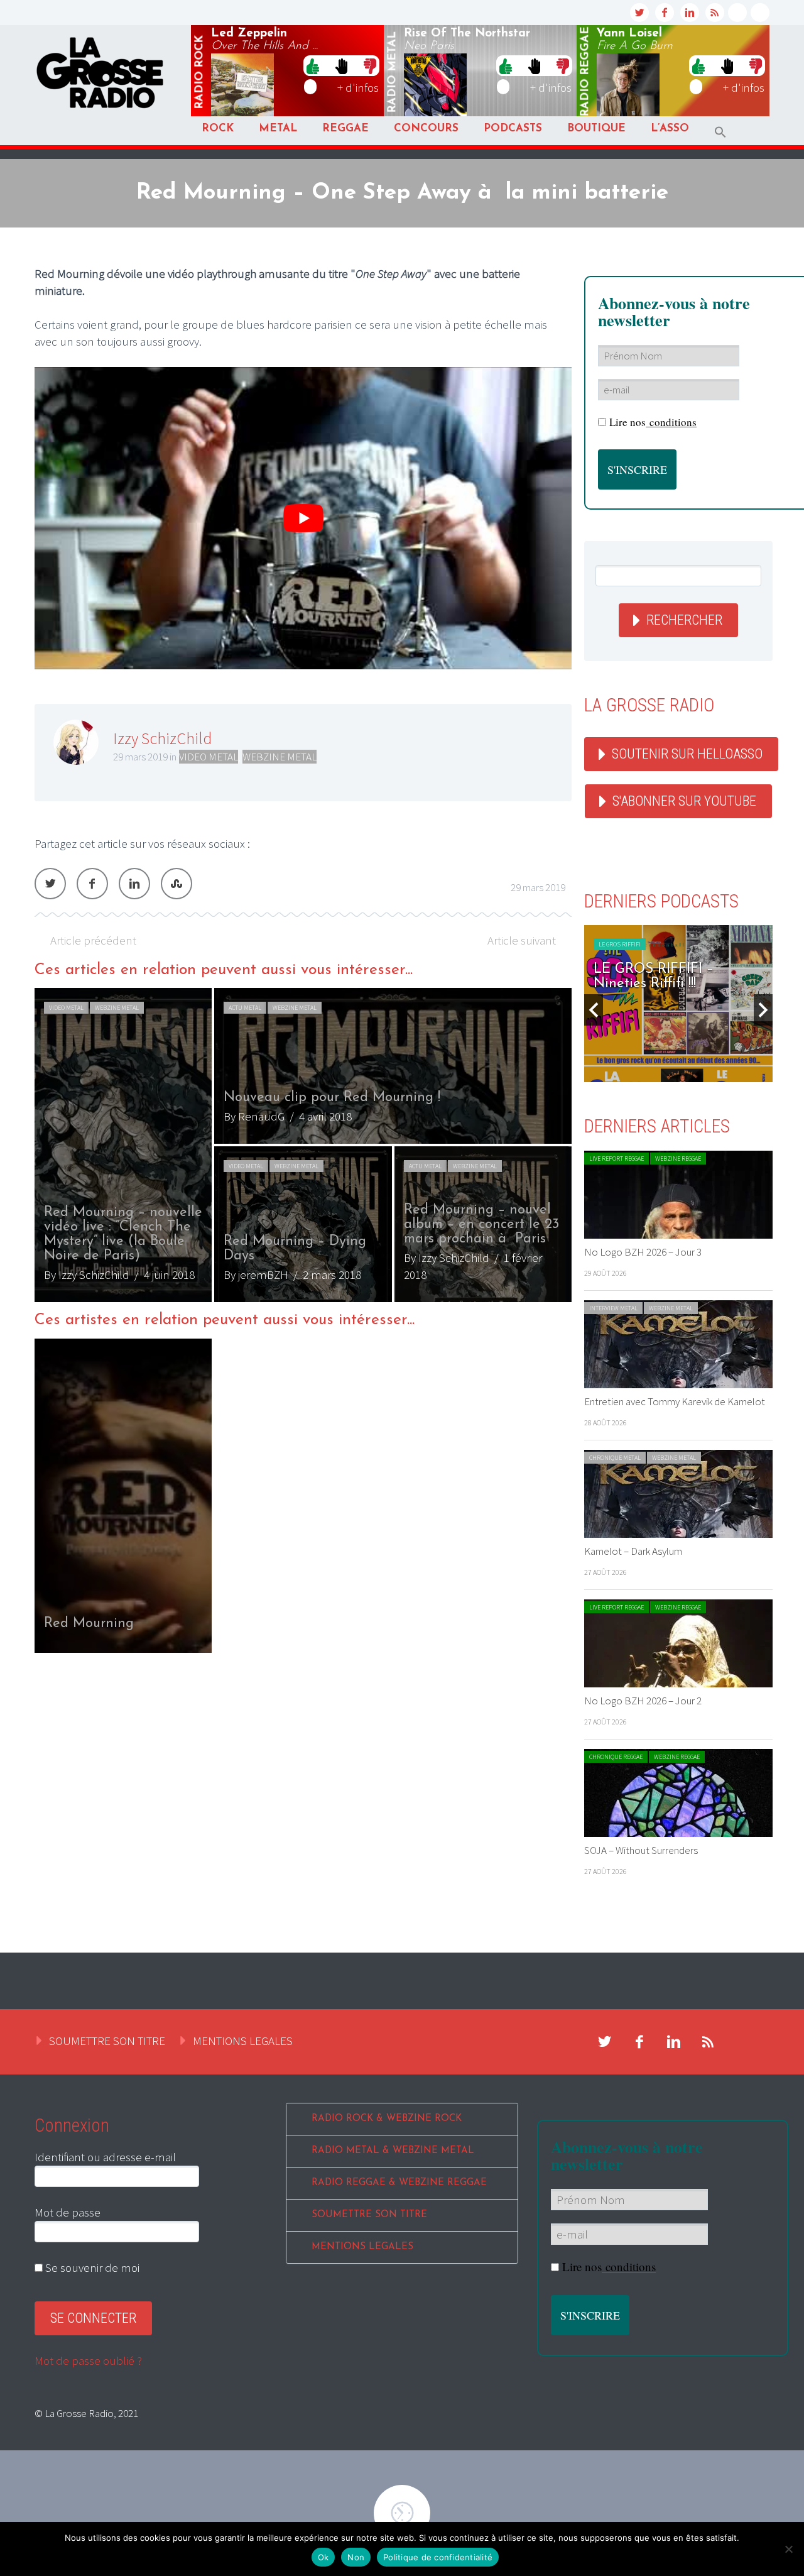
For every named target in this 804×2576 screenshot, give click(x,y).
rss (715, 13)
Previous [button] (594, 1010)
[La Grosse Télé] (737, 13)
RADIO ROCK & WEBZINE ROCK (387, 2119)
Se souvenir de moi (91, 2267)
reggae (585, 72)
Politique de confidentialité (438, 2557)
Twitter (50, 884)
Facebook (92, 884)
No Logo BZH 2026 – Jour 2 (643, 1701)
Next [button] (763, 1010)
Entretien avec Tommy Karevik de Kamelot (675, 1401)
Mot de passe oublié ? (88, 2360)
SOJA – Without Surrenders (641, 1850)
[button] (720, 132)
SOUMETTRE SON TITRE (107, 2041)
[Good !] (313, 65)
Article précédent (93, 940)
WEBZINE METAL (280, 757)
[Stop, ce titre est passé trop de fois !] (341, 65)
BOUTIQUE (596, 129)
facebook (665, 13)
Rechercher (684, 620)
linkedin (690, 13)
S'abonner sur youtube (684, 801)
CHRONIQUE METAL (615, 1458)
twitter (639, 13)
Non (356, 2557)
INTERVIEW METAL (613, 1308)
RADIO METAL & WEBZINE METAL (393, 2151)
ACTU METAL (245, 1008)
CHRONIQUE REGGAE (616, 1757)
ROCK (218, 129)
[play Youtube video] (303, 518)
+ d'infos (358, 87)
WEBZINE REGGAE (678, 1159)
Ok (323, 2557)
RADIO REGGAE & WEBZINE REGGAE (399, 2183)
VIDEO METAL (209, 757)
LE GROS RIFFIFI (620, 944)
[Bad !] (370, 65)
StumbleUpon (177, 884)
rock (200, 72)
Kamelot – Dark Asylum (633, 1551)
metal (393, 72)
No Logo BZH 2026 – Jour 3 (643, 1252)
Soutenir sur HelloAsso (687, 754)
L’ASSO (670, 129)
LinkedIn (134, 884)
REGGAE (345, 129)
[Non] (788, 2549)
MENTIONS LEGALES (243, 2041)
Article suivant (522, 940)
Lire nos (609, 2266)
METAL (278, 129)
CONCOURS (426, 129)
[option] (303, 1145)
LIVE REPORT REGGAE (617, 1159)
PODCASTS (513, 129)
